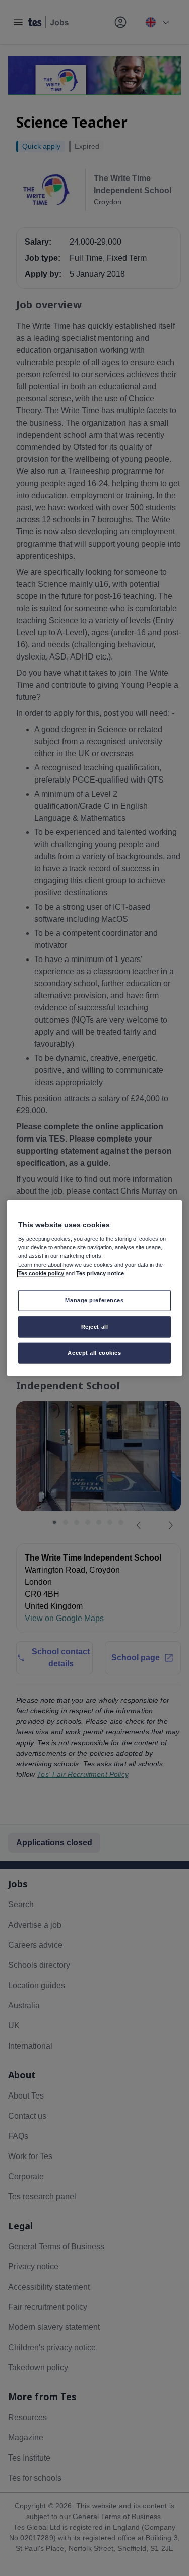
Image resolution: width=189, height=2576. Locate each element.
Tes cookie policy (41, 1273)
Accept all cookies (94, 1353)
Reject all (95, 1327)
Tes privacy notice (100, 1273)
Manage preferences (94, 1300)
